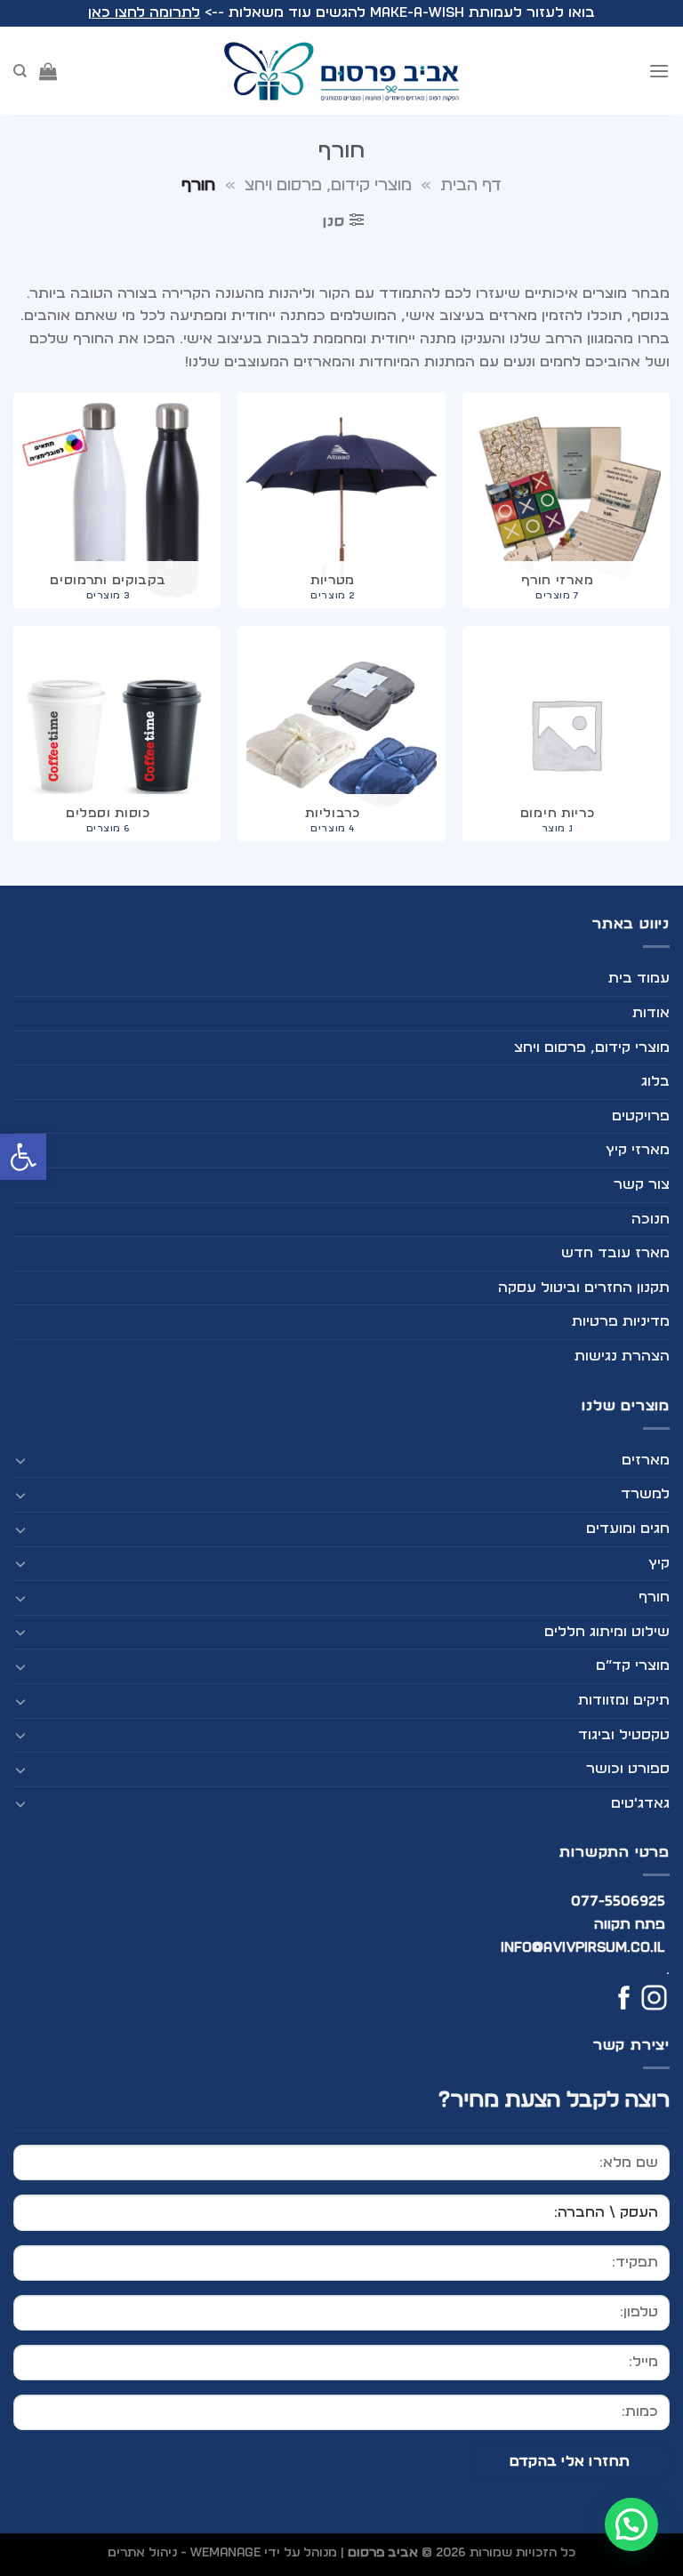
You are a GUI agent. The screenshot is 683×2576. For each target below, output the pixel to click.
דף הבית (471, 185)
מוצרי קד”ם (633, 1665)
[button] (23, 1157)
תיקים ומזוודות (624, 1700)
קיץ (659, 1563)
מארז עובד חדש (615, 1253)
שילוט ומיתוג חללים (607, 1632)
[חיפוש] (20, 71)
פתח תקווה (630, 1924)
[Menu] (659, 71)
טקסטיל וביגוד (624, 1735)
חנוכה (651, 1219)
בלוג (655, 1081)
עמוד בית (639, 978)
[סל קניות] (48, 71)
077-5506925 (619, 1901)
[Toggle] (20, 1460)
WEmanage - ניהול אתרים (184, 2552)
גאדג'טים (640, 1803)
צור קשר (642, 1184)
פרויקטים (641, 1116)
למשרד (645, 1494)
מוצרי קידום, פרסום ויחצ (328, 185)
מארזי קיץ (638, 1150)
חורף (654, 1597)
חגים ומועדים (628, 1529)
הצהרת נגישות (622, 1356)
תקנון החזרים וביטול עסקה (584, 1288)
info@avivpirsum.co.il (583, 1947)
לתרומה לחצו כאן (144, 12)
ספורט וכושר (628, 1769)
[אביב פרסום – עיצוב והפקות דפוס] (341, 71)
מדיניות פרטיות (621, 1321)
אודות (651, 1013)
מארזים (646, 1460)
